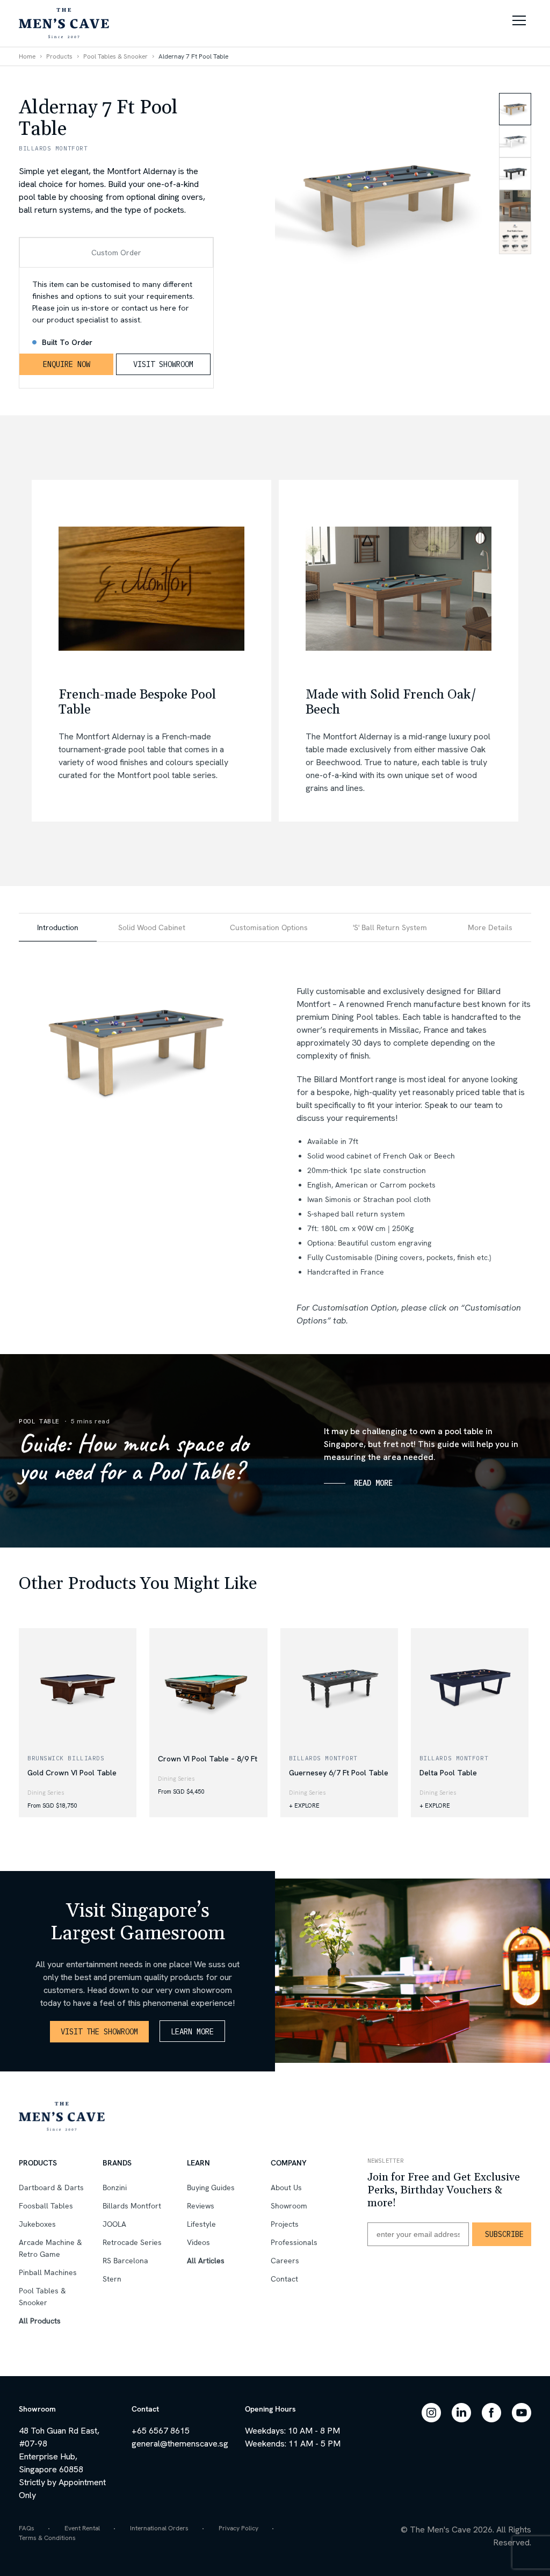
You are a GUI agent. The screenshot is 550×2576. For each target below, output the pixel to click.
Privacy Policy (238, 2528)
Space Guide (39, 1539)
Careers (285, 2261)
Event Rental (82, 2528)
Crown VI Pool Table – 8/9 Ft (208, 1759)
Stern (112, 2279)
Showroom (289, 2206)
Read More (373, 1483)
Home (27, 56)
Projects (285, 2224)
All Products (40, 2321)
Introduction (58, 927)
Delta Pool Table (448, 1773)
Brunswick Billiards (66, 1758)
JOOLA (114, 2224)
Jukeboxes (37, 2224)
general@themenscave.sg (180, 2444)
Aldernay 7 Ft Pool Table (193, 56)
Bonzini (115, 2188)
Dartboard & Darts (51, 2188)
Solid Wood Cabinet (152, 927)
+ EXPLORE (304, 1805)
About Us (286, 2188)
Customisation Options (269, 927)
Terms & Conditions (47, 2538)
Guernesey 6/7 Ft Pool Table (339, 1773)
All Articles (206, 2261)
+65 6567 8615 (161, 2431)
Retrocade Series (132, 2242)
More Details (490, 927)
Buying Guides (211, 2188)
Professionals (294, 2242)
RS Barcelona (125, 2261)
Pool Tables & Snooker (115, 56)
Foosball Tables (46, 2206)
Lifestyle (201, 2224)
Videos (198, 2242)
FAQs (27, 2528)
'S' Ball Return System (390, 927)
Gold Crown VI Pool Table (72, 1773)
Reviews (201, 2206)
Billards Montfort (323, 1758)
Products (59, 56)
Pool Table (39, 1421)
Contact (284, 2279)
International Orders (159, 2528)
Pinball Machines (48, 2272)
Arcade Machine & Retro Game (50, 2248)
